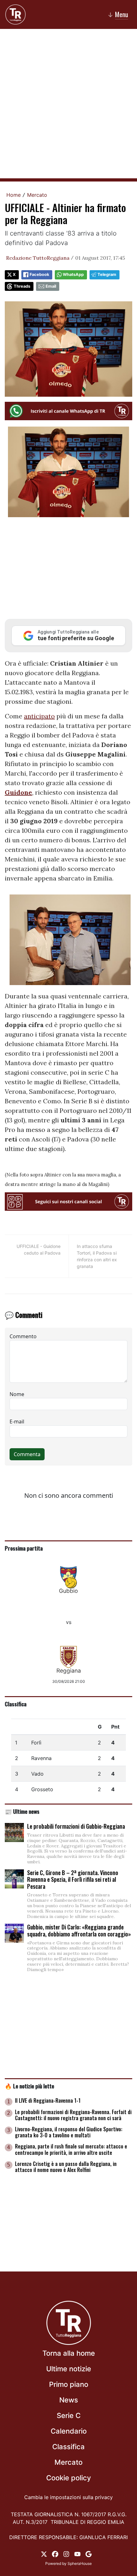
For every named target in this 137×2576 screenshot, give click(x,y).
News (69, 2400)
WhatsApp (73, 274)
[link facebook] (55, 2553)
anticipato (39, 716)
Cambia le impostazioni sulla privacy (68, 2497)
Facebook (39, 274)
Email (51, 286)
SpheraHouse (80, 2563)
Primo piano (69, 2384)
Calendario (69, 2431)
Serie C (69, 2415)
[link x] (44, 2553)
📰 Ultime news (22, 1811)
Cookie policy (68, 2478)
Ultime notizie (69, 2369)
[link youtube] (77, 2553)
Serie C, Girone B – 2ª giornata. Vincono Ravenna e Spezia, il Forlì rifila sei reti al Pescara (73, 1879)
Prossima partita (24, 1548)
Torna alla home (69, 2353)
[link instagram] (66, 2553)
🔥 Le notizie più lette (29, 2086)
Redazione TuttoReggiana (38, 258)
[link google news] (89, 2553)
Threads (22, 286)
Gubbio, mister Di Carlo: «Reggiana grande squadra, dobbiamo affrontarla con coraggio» (79, 1930)
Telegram (107, 274)
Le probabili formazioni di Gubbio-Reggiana (76, 1826)
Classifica (16, 1704)
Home (14, 195)
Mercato (37, 195)
